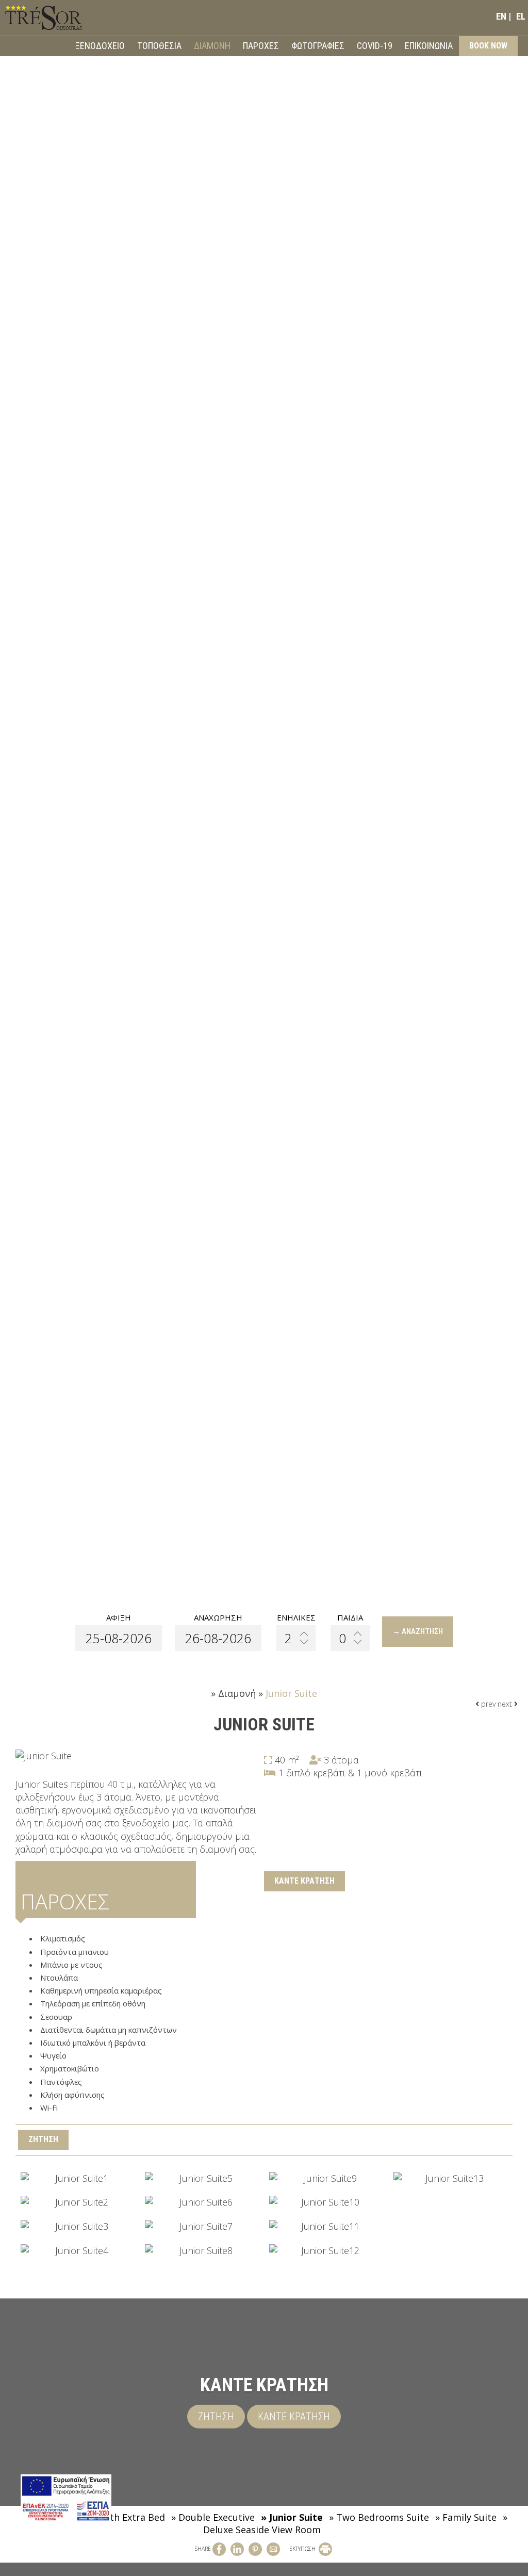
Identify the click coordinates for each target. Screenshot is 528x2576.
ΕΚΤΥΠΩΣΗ (303, 2549)
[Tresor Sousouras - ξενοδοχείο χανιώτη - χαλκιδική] (44, 17)
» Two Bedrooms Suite (379, 2517)
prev (487, 1704)
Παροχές (261, 46)
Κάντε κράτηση (304, 1881)
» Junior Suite (292, 2517)
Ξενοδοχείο (100, 46)
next (506, 1704)
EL (521, 16)
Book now (488, 46)
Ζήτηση (216, 2417)
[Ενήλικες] (296, 1638)
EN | (504, 16)
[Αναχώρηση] (218, 1638)
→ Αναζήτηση (418, 1631)
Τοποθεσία (159, 46)
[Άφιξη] (119, 1638)
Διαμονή (212, 46)
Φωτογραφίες (318, 46)
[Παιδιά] (350, 1638)
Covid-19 (375, 46)
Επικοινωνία (429, 46)
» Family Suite (466, 2517)
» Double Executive (213, 2517)
